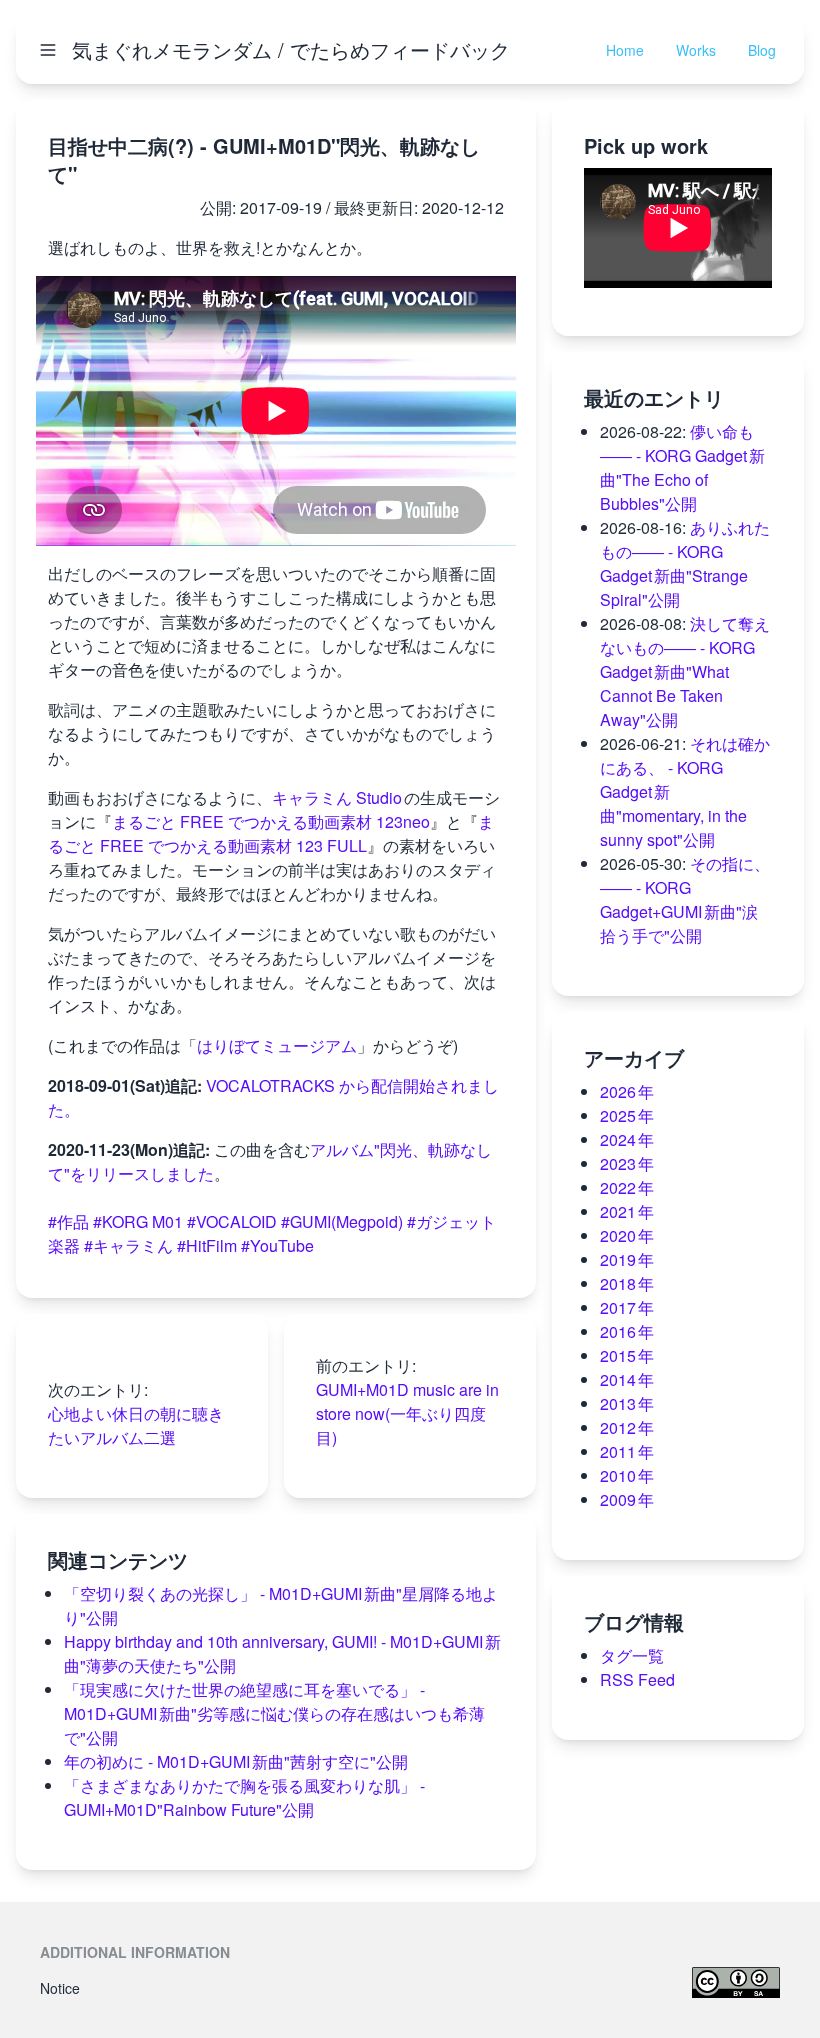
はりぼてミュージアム (277, 1045)
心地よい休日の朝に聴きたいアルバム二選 (136, 1425)
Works (696, 50)
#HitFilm (207, 1245)
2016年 (627, 1331)
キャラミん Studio (338, 797)
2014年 (627, 1379)
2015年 (627, 1355)
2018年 (627, 1283)
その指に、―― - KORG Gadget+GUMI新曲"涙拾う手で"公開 (685, 899)
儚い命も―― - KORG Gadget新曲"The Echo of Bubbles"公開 (682, 467)
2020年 (627, 1235)
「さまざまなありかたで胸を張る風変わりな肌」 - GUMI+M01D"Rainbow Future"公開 (244, 1797)
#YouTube (277, 1245)
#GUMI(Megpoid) (342, 1221)
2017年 (627, 1307)
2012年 (627, 1427)
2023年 (627, 1163)
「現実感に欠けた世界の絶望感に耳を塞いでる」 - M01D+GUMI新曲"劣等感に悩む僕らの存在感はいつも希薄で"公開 (274, 1713)
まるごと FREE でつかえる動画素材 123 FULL (271, 833)
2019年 (627, 1259)
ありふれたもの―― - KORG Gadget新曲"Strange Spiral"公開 (685, 563)
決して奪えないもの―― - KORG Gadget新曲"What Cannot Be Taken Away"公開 (685, 671)
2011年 (627, 1451)
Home (625, 50)
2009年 (627, 1499)
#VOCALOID (232, 1221)
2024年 (627, 1139)
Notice (60, 1988)
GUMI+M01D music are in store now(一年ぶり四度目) (407, 1413)
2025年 (627, 1115)
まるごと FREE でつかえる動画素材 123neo (271, 821)
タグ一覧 (632, 1655)
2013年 (627, 1403)
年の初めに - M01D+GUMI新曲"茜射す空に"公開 (236, 1761)
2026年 (627, 1091)
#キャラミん (128, 1245)
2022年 (627, 1187)
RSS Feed (637, 1679)
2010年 (627, 1475)
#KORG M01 (138, 1221)
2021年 (627, 1211)
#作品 (68, 1221)
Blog (762, 50)
